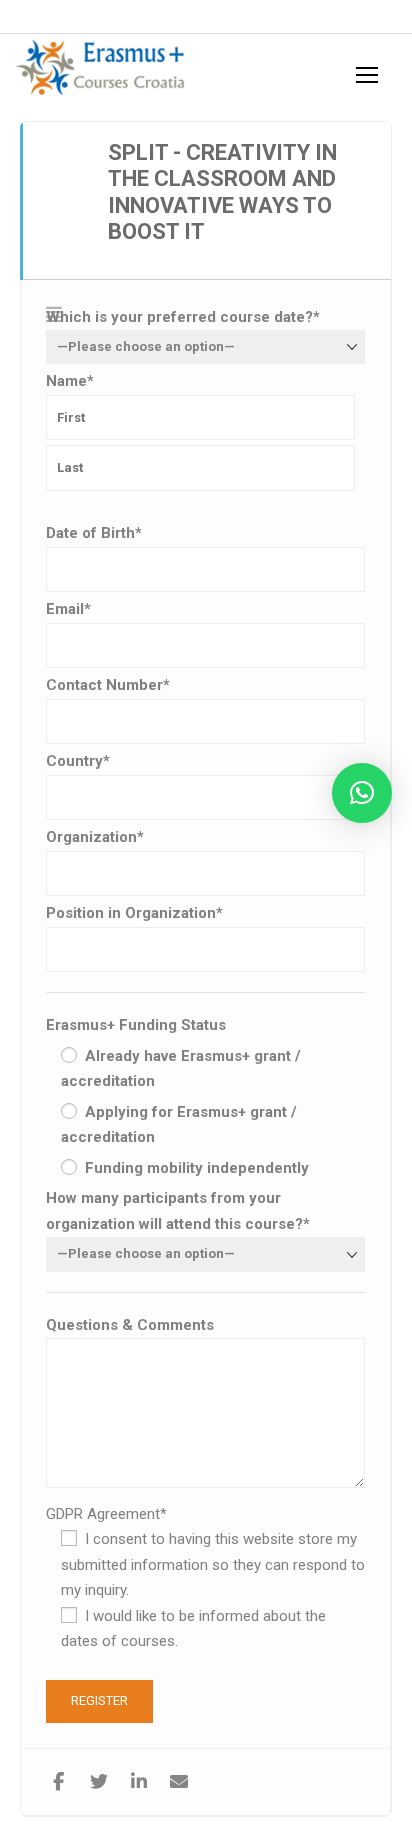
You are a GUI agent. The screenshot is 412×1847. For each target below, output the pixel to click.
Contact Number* (108, 685)
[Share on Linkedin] (138, 1782)
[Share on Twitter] (98, 1782)
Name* (70, 381)
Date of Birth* (94, 533)
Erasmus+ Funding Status (136, 1025)
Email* (68, 609)
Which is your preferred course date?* (183, 317)
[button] (362, 793)
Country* (78, 761)
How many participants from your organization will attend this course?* (178, 1211)
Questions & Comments (130, 1325)
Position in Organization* (134, 913)
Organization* (95, 837)
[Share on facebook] (58, 1782)
